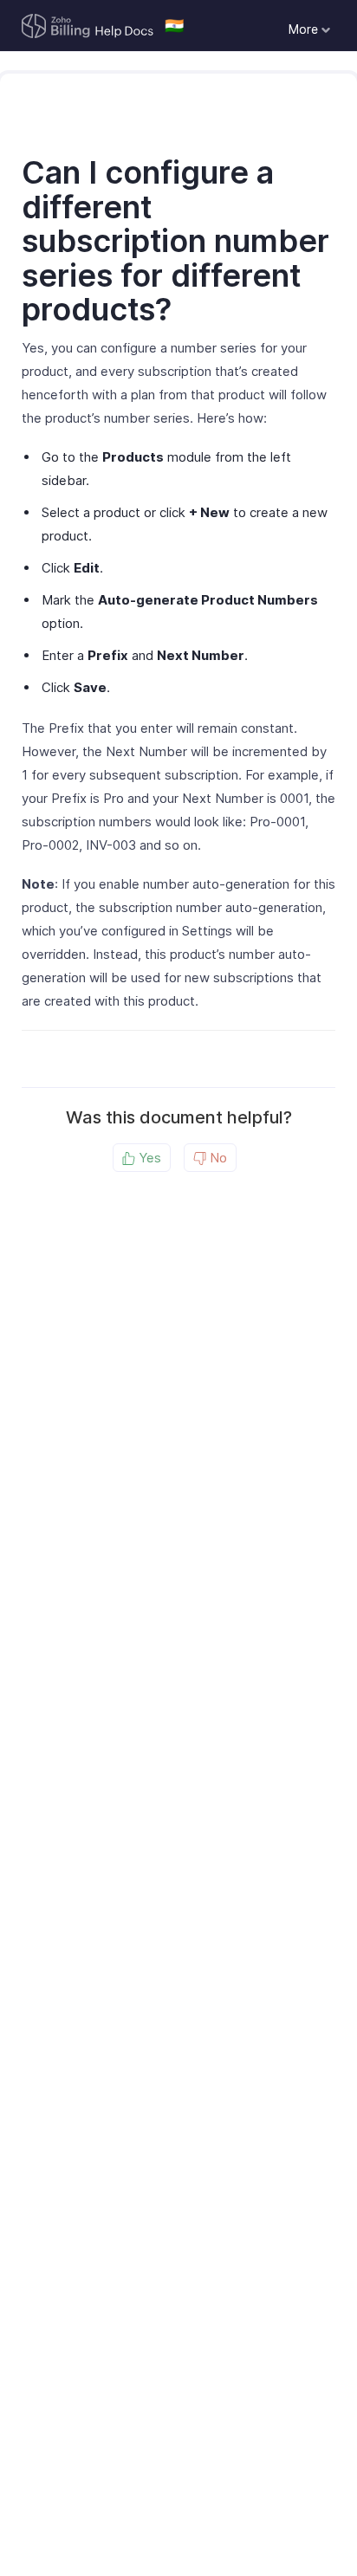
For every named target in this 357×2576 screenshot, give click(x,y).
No (217, 1158)
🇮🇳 (174, 26)
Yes (148, 1158)
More (305, 29)
